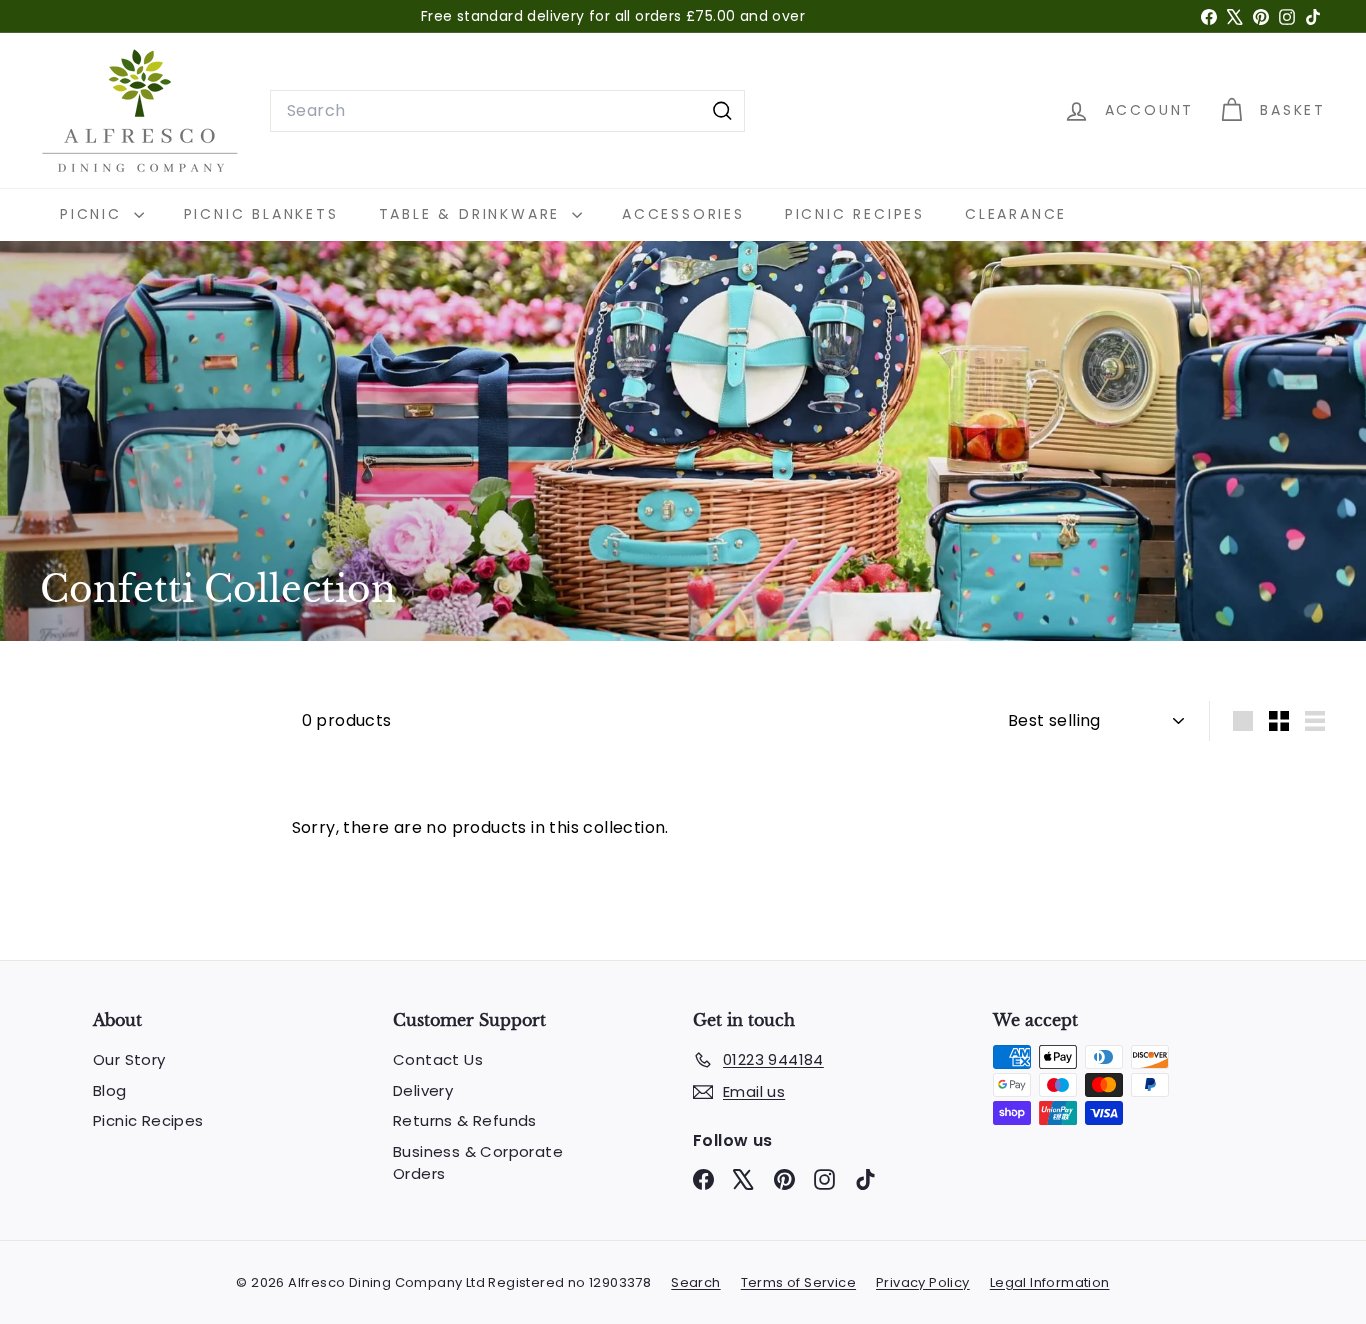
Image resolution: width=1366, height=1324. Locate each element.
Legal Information (1050, 1282)
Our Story (129, 1059)
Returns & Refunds (465, 1120)
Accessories (683, 214)
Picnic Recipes (855, 214)
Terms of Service (798, 1282)
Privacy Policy (923, 1282)
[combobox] (507, 111)
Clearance (1016, 214)
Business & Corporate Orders (478, 1163)
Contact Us (438, 1059)
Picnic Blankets (261, 214)
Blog (110, 1090)
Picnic (94, 214)
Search (695, 1282)
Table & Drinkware (473, 214)
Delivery (423, 1090)
